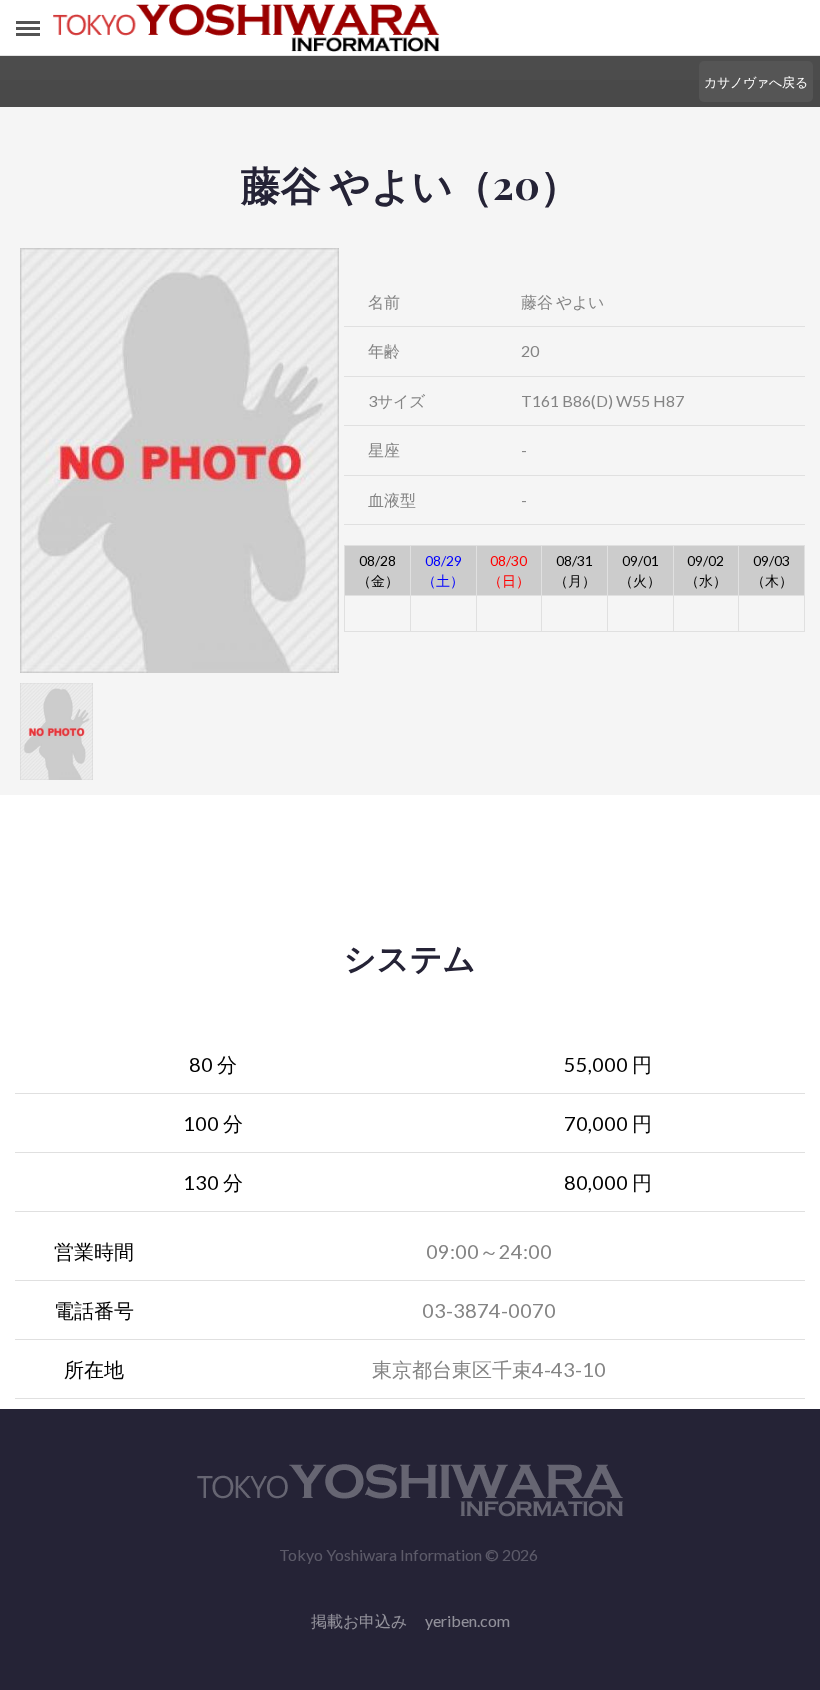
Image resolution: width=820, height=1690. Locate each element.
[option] (179, 460)
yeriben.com (467, 1620)
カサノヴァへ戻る (756, 82)
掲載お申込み (359, 1620)
